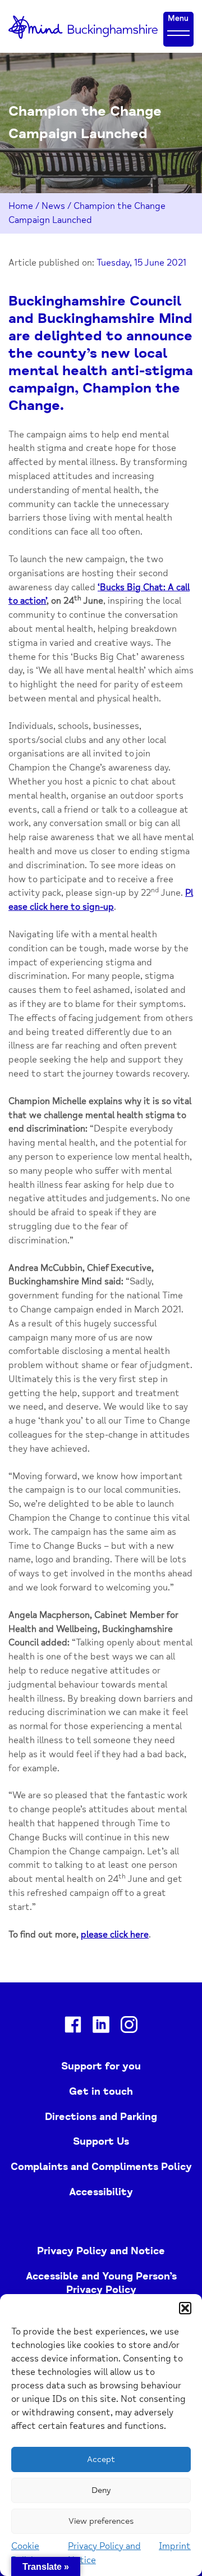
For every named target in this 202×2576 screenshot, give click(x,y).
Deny (101, 2490)
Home (21, 206)
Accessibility (101, 2192)
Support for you (101, 2066)
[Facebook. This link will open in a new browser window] (73, 2027)
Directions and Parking (101, 2117)
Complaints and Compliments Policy (101, 2167)
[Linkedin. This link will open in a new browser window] (101, 2027)
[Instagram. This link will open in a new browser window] (129, 2027)
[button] (185, 2308)
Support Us (101, 2141)
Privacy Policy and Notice (101, 2251)
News (53, 206)
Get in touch (101, 2091)
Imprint (175, 2546)
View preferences (101, 2521)
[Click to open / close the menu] (178, 33)
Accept (101, 2459)
